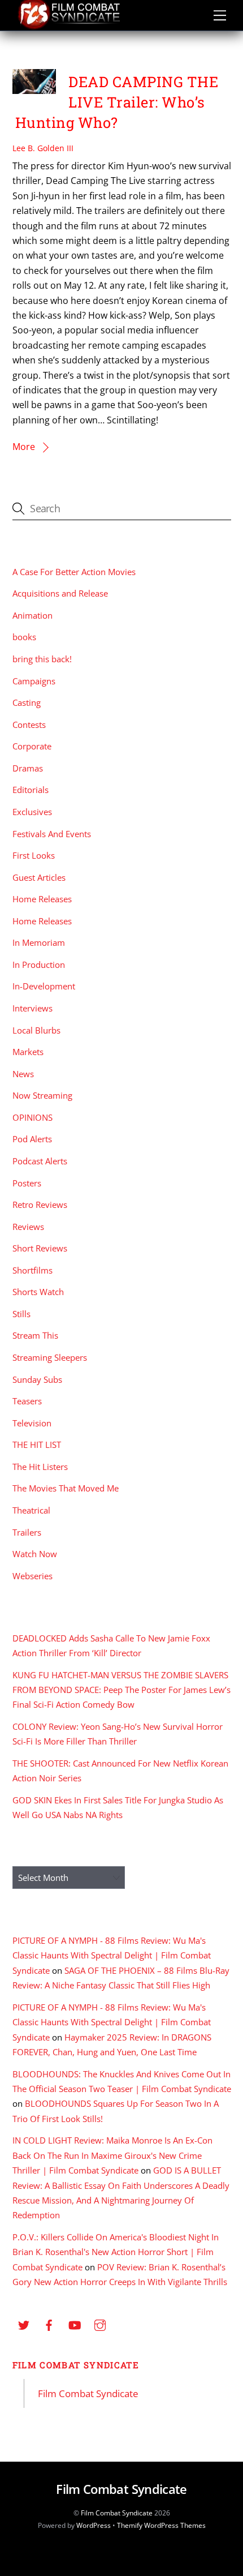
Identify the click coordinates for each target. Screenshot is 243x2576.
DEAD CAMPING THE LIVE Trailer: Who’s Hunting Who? (117, 102)
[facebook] (49, 2324)
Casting (27, 702)
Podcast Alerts (40, 1161)
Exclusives (32, 812)
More (24, 447)
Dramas (28, 768)
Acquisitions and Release (60, 593)
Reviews (28, 1227)
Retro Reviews (40, 1205)
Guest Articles (39, 877)
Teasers (27, 1401)
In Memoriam (39, 942)
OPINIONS (32, 1117)
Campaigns (34, 681)
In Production (39, 965)
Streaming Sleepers (50, 1357)
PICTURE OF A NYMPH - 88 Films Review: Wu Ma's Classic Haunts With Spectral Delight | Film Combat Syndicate (112, 1955)
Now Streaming (42, 1095)
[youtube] (75, 2324)
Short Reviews (40, 1248)
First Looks (34, 855)
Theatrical (31, 1510)
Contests (29, 725)
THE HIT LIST (37, 1445)
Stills (21, 1314)
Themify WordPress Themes (161, 2525)
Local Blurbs (36, 1030)
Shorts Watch (38, 1292)
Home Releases (42, 899)
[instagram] (100, 2324)
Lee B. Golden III (43, 148)
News (23, 1074)
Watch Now (35, 1554)
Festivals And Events (52, 834)
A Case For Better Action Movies (74, 572)
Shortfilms (32, 1270)
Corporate (32, 746)
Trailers (27, 1532)
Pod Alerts (32, 1139)
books (24, 637)
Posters (27, 1183)
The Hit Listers (40, 1467)
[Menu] (220, 15)
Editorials (31, 790)
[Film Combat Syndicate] (69, 26)
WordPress (94, 2525)
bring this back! (42, 659)
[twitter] (24, 2324)
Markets (28, 1052)
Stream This (35, 1335)
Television (32, 1423)
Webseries (32, 1576)
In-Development (44, 986)
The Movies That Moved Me (66, 1488)
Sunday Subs (37, 1379)
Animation (32, 615)
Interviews (32, 1008)
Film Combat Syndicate (76, 2365)
